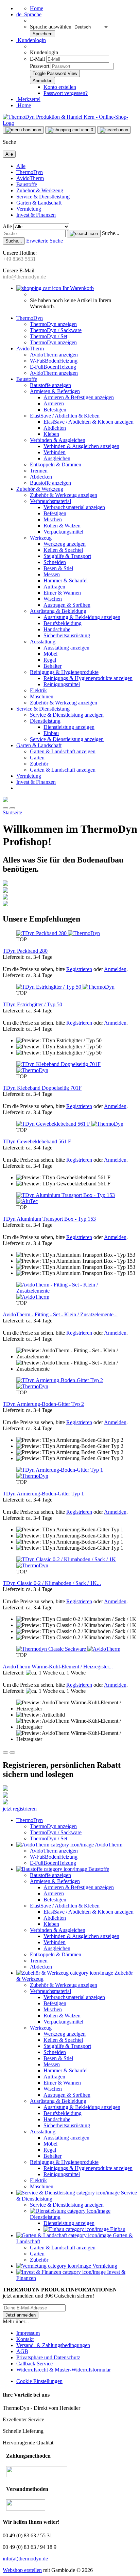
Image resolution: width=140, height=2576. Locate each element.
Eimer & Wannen (62, 593)
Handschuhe (57, 629)
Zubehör (39, 764)
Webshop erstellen (22, 2570)
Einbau (51, 733)
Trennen (39, 471)
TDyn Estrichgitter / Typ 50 (32, 1004)
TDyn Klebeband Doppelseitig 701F (42, 1088)
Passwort (40, 66)
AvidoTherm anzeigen (54, 355)
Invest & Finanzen (36, 215)
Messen (52, 574)
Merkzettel (28, 99)
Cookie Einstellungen (39, 2381)
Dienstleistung (45, 721)
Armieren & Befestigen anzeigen (79, 397)
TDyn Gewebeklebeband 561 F (37, 1141)
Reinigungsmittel (62, 684)
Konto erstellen (60, 87)
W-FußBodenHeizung (54, 361)
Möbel (50, 654)
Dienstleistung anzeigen (69, 727)
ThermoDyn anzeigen (53, 324)
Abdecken (41, 477)
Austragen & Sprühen (67, 605)
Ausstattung (43, 642)
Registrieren (79, 969)
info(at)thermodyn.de (25, 2559)
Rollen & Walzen (62, 526)
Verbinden (55, 452)
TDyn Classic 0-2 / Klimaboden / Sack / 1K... (52, 1583)
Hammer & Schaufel (66, 580)
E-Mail (37, 59)
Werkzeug (41, 538)
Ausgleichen (57, 458)
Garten (37, 758)
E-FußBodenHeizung (53, 367)
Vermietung (29, 209)
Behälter (52, 666)
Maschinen (42, 696)
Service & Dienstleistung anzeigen (67, 715)
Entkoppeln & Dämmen (56, 464)
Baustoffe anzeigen (50, 385)
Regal (50, 660)
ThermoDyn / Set (49, 336)
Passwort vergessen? (66, 93)
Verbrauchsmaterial (50, 501)
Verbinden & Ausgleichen (58, 440)
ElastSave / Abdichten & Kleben (65, 416)
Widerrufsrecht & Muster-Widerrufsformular (64, 2370)
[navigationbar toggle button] (23, 130)
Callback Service (34, 2364)
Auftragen (54, 587)
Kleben (51, 434)
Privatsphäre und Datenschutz (48, 2357)
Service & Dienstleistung (43, 197)
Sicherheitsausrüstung (67, 635)
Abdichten (55, 428)
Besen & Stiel (58, 568)
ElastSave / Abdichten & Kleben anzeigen (89, 422)
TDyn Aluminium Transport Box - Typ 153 (49, 1219)
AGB (22, 2351)
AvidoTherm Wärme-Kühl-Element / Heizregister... (58, 1667)
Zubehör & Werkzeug (40, 190)
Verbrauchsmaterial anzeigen (74, 507)
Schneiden (55, 562)
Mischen (53, 519)
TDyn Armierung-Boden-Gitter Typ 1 (43, 1494)
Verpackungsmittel (63, 532)
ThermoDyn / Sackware (56, 330)
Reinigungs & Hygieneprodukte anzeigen (88, 678)
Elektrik (38, 690)
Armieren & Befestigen (55, 391)
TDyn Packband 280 (25, 951)
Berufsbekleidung (63, 623)
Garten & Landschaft (39, 203)
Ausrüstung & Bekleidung (58, 611)
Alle (21, 166)
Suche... (111, 233)
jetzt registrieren (20, 1809)
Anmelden (115, 969)
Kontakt (25, 2339)
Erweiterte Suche (45, 241)
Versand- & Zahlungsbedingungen (53, 2345)
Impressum (28, 2333)
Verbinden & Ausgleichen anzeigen (81, 446)
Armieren (54, 403)
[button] (29, 14)
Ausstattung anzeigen (66, 648)
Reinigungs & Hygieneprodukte (64, 672)
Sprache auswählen (51, 27)
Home (37, 8)
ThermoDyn (30, 172)
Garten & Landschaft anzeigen (63, 751)
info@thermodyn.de (24, 277)
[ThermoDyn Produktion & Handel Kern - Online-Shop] (70, 123)
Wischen (53, 599)
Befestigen (55, 410)
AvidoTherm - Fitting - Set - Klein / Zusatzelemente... (60, 1314)
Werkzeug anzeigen (65, 544)
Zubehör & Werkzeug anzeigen (64, 495)
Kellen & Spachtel (63, 550)
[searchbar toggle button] (114, 130)
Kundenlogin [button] (31, 40)
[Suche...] (84, 234)
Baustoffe (27, 184)
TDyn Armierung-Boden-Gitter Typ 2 (43, 1404)
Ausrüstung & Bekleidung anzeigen (82, 617)
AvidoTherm (30, 178)
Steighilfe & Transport (67, 556)
